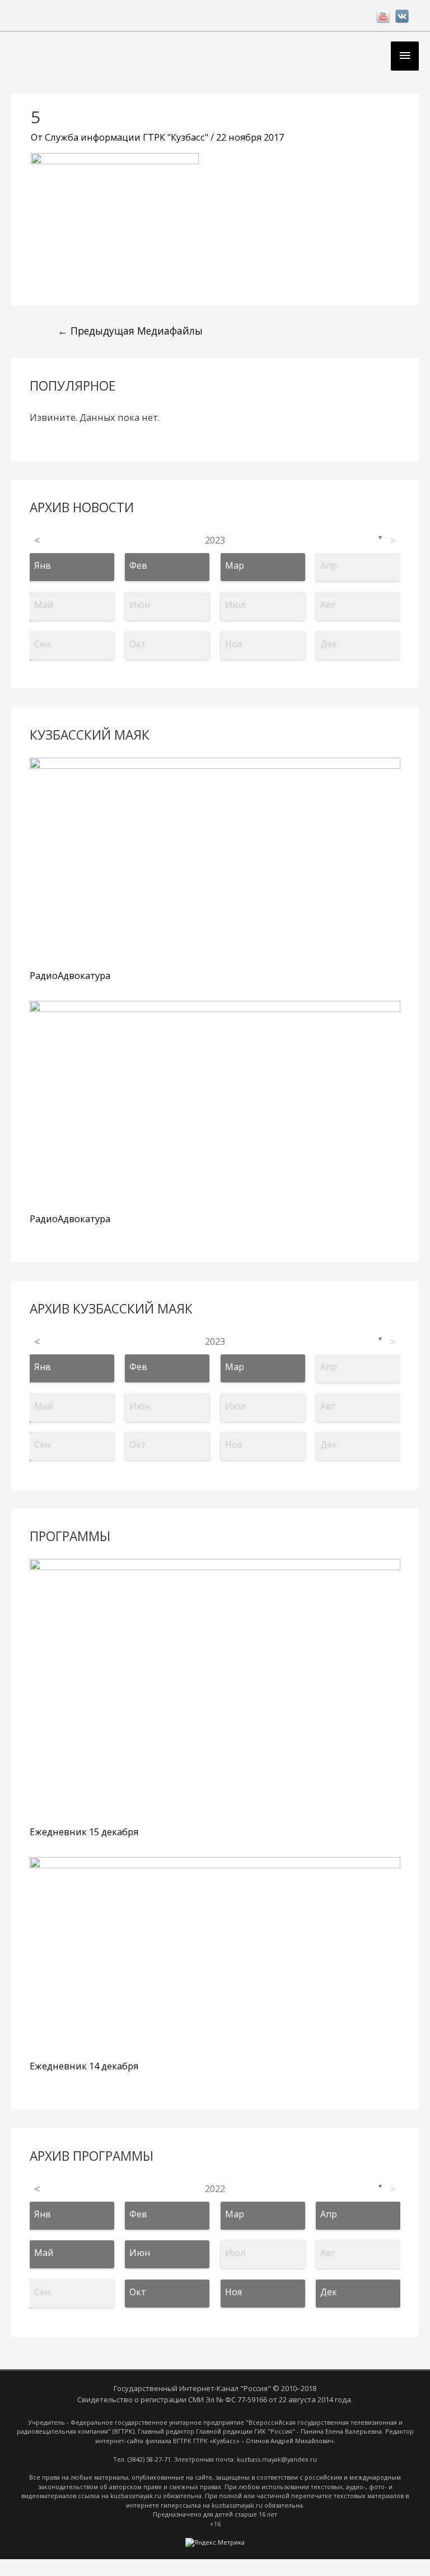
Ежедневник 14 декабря (84, 2066)
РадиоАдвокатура (70, 975)
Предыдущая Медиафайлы (130, 331)
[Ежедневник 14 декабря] (215, 1956)
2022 (215, 2189)
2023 (215, 540)
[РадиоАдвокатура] (215, 861)
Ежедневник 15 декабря (84, 1832)
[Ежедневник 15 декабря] (215, 1690)
